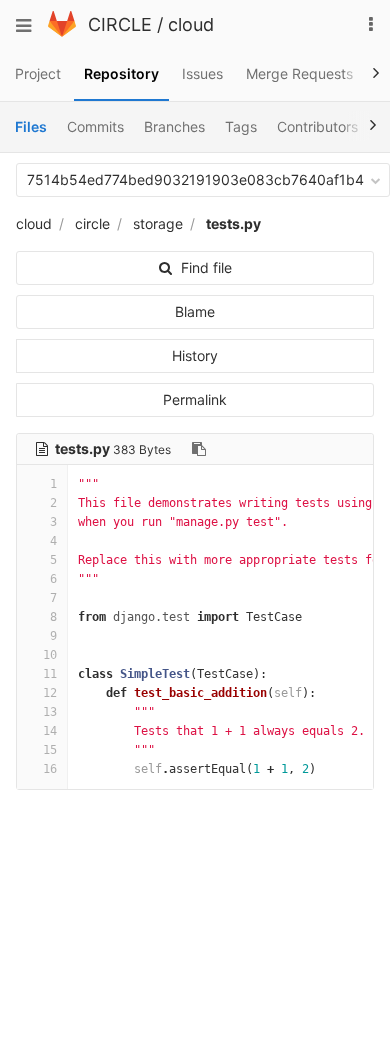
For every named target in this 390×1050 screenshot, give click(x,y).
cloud (191, 24)
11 (50, 674)
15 (50, 750)
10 (50, 655)
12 (50, 693)
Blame (195, 311)
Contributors (317, 126)
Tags (241, 126)
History (195, 355)
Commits (95, 126)
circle (92, 223)
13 (50, 712)
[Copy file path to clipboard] (199, 449)
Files (31, 126)
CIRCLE (120, 24)
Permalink (195, 399)
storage (158, 223)
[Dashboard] (62, 31)
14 (50, 731)
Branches (174, 126)
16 (50, 769)
